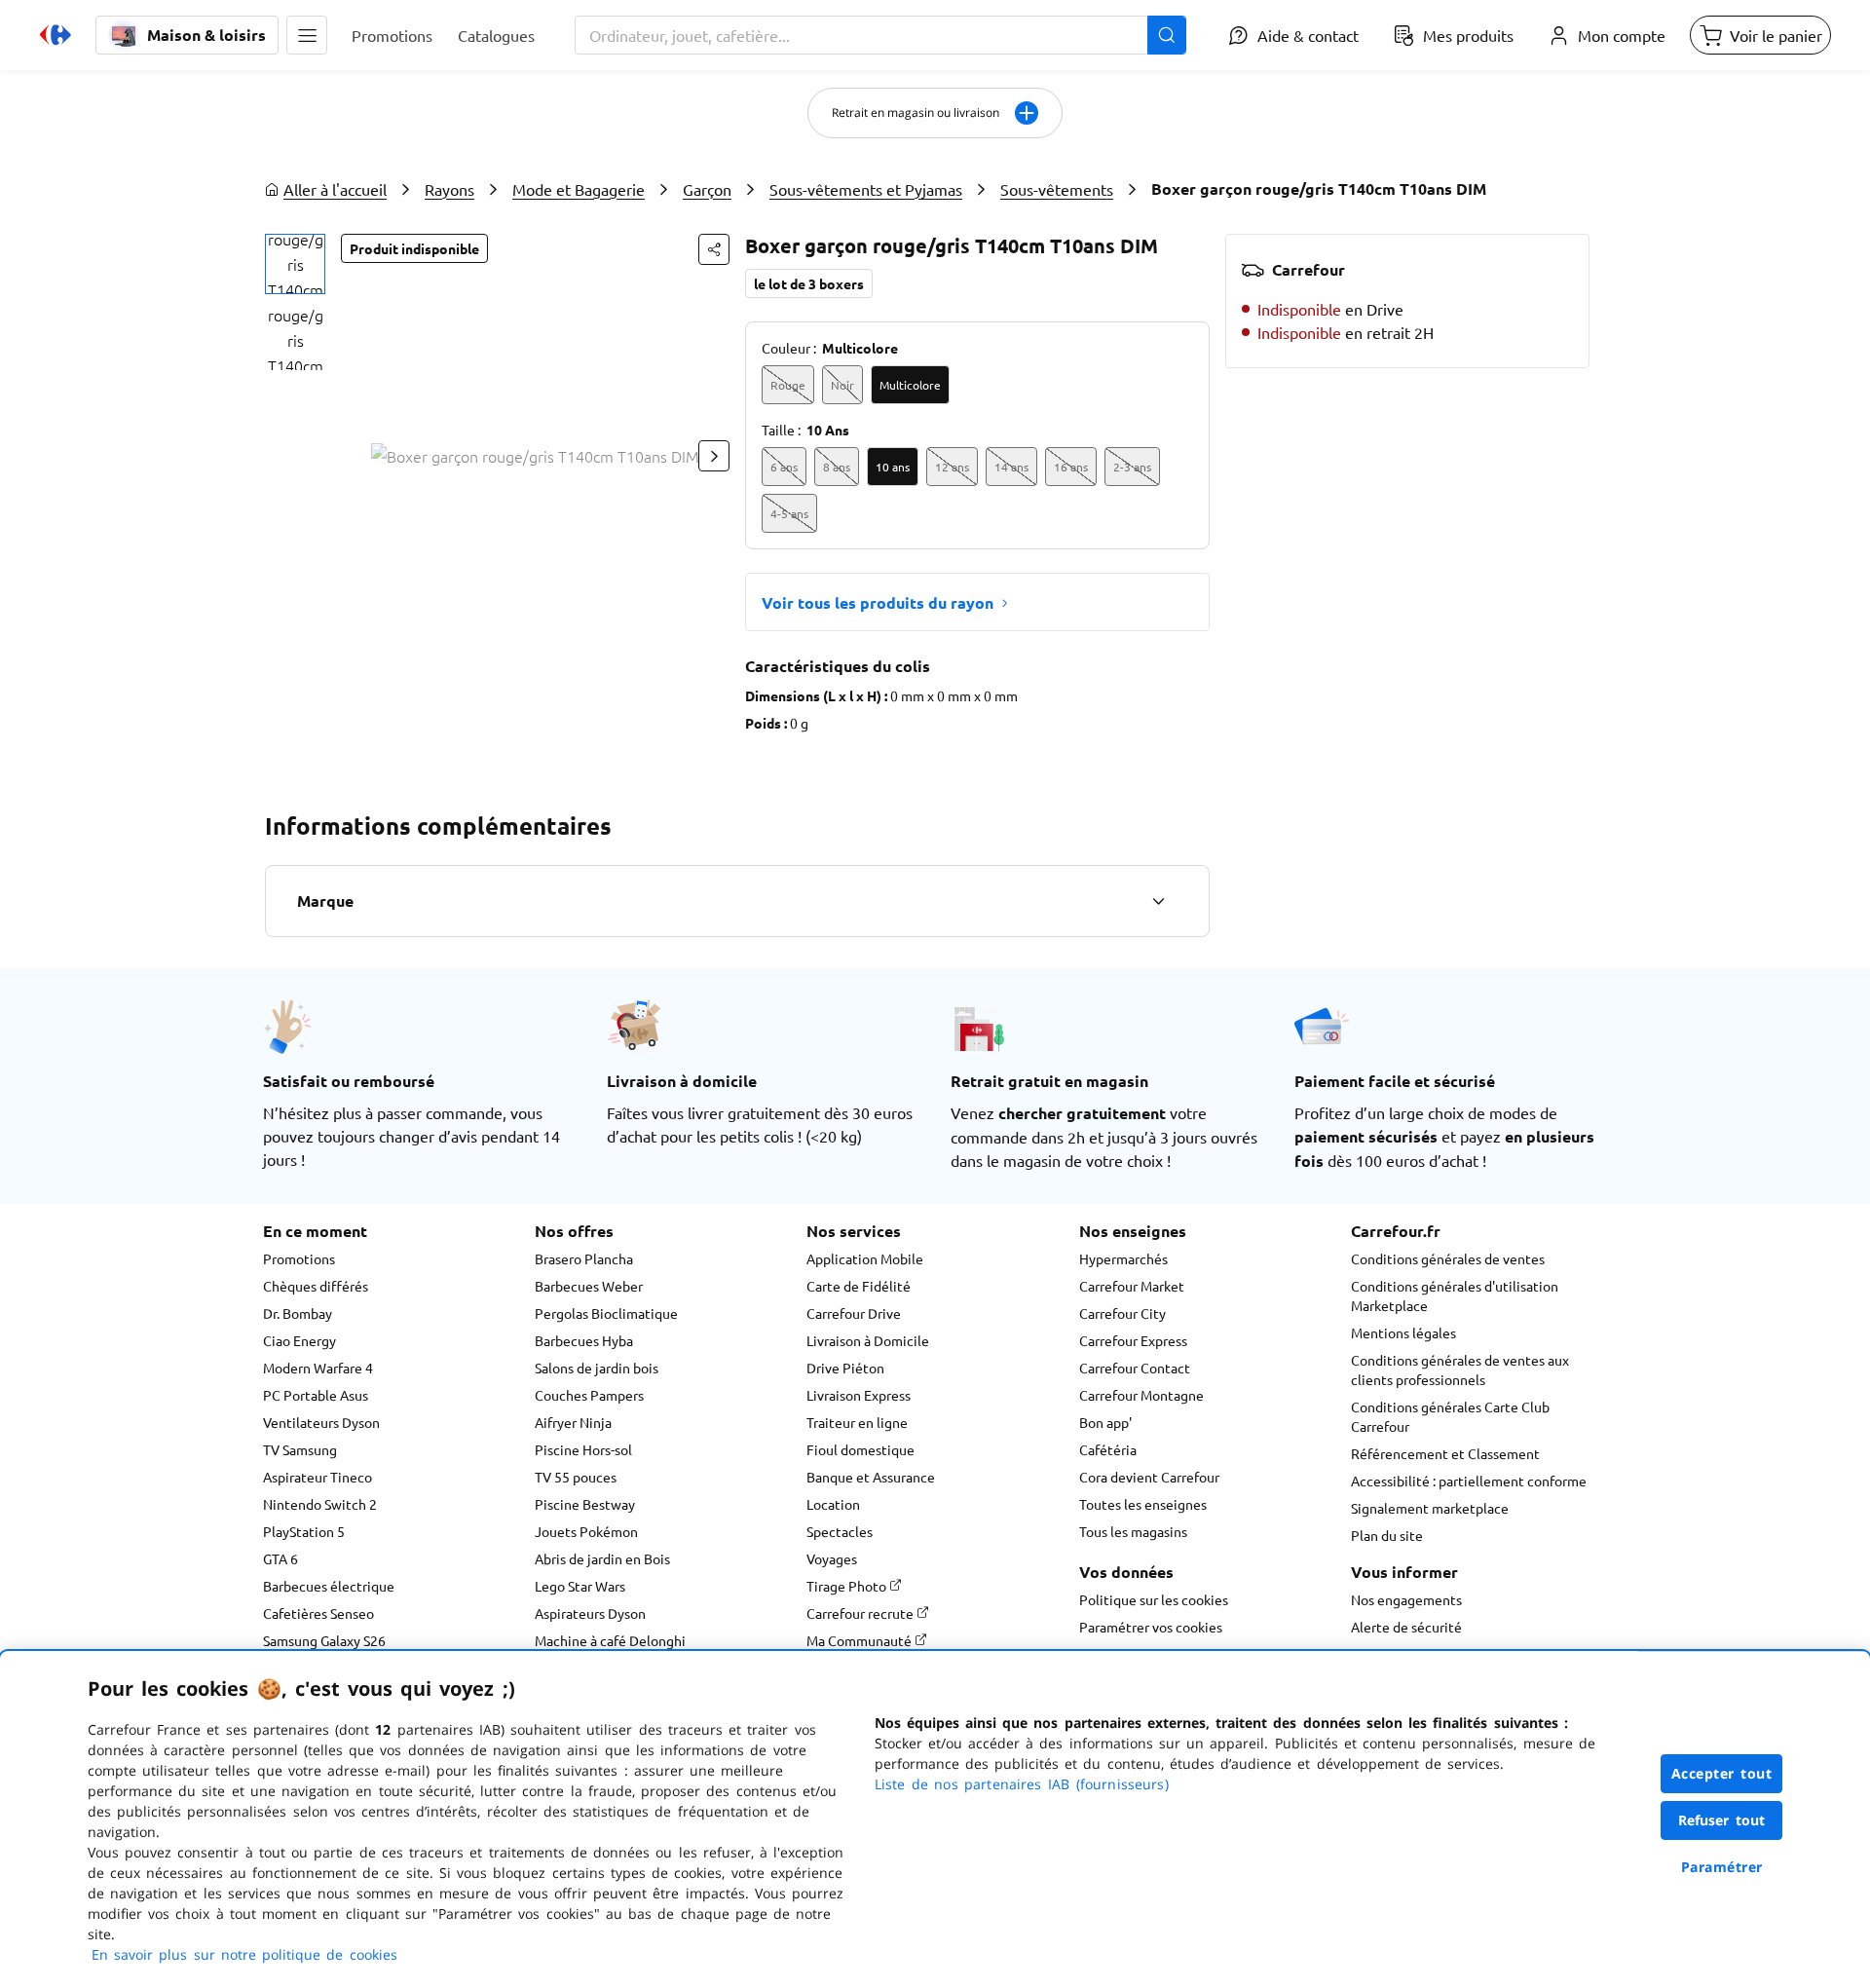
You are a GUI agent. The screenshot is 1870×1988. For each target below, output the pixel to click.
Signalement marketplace (1430, 1508)
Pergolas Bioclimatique (606, 1313)
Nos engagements (1406, 1599)
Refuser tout (1722, 1820)
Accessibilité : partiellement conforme (1469, 1481)
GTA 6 (280, 1558)
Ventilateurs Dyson (321, 1422)
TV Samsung (300, 1449)
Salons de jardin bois (597, 1368)
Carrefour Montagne (1141, 1395)
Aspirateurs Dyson (590, 1613)
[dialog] (935, 1819)
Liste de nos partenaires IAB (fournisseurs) (1022, 1784)
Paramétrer (1722, 1867)
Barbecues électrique (329, 1586)
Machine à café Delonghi (610, 1640)
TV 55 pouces (576, 1477)
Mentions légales (1403, 1332)
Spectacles (840, 1531)
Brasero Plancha (584, 1258)
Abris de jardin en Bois (602, 1558)
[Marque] (1158, 901)
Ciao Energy (299, 1340)
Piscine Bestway (585, 1504)
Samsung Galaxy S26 (324, 1640)
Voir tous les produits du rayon (878, 602)
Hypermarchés (1123, 1258)
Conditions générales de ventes (1448, 1258)
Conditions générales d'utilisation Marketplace (1455, 1295)
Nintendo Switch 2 (320, 1504)
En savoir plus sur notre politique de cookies (244, 1954)
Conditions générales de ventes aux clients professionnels (1460, 1369)
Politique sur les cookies (1154, 1599)
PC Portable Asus (316, 1395)
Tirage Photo (848, 1586)
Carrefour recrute (861, 1613)
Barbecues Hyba (584, 1340)
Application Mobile (865, 1258)
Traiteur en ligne (857, 1422)
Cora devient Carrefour (1149, 1477)
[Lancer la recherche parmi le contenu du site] (1167, 35)
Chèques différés (316, 1286)
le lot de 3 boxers (809, 283)
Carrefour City (1122, 1313)
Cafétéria (1108, 1449)
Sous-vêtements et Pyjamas (866, 189)
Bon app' (1105, 1422)
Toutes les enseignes (1143, 1504)
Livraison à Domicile (868, 1340)
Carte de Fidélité (859, 1286)
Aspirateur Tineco (318, 1477)
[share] (714, 249)
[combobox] (880, 35)
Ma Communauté (860, 1640)
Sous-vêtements (1057, 189)
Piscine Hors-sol (583, 1449)
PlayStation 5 (304, 1531)
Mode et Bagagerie (579, 189)
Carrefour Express (1133, 1340)
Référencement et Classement (1445, 1453)
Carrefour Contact (1135, 1368)
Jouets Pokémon (586, 1531)
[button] (307, 35)
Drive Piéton (845, 1368)
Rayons (449, 189)
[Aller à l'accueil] (56, 35)
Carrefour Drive (854, 1313)
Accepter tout (1722, 1773)
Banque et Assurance (871, 1477)
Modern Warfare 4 (318, 1368)
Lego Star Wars (580, 1586)
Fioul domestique (860, 1449)
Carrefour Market (1132, 1286)
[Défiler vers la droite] (714, 456)
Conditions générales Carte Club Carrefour (1450, 1416)
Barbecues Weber (589, 1286)
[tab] (295, 264)
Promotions (299, 1258)
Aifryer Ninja (573, 1422)
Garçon (707, 189)
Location (833, 1504)
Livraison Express (859, 1395)
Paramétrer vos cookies (1151, 1627)
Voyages (832, 1558)
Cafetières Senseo (318, 1613)
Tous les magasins (1133, 1531)
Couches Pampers (589, 1395)
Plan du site (1387, 1535)
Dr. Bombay (298, 1313)
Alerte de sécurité (1406, 1627)
